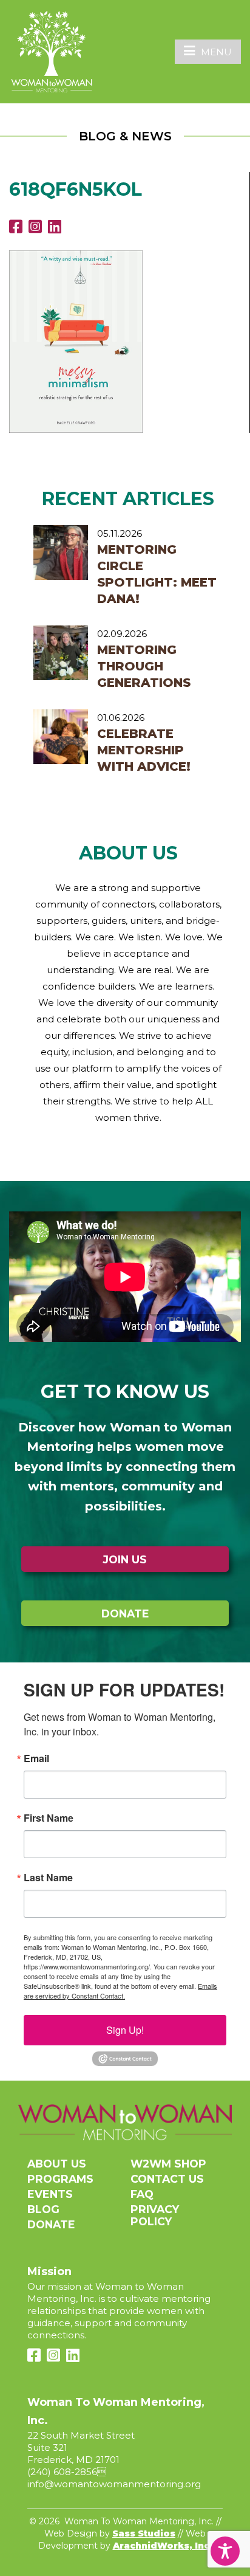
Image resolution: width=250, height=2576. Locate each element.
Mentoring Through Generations (144, 666)
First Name (49, 1818)
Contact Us (167, 2179)
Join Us (125, 1559)
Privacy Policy (155, 2215)
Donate (125, 1613)
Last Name (48, 1878)
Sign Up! (125, 2030)
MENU (216, 52)
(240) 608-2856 (62, 2472)
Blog (43, 2209)
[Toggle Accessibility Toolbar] (225, 2551)
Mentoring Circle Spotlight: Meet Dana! (157, 574)
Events (50, 2194)
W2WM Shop (168, 2164)
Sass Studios (144, 2533)
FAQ (142, 2194)
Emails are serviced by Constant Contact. (120, 1991)
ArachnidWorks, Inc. (163, 2546)
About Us (57, 2164)
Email (36, 1758)
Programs (60, 2179)
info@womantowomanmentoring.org (114, 2484)
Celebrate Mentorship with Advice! (144, 750)
